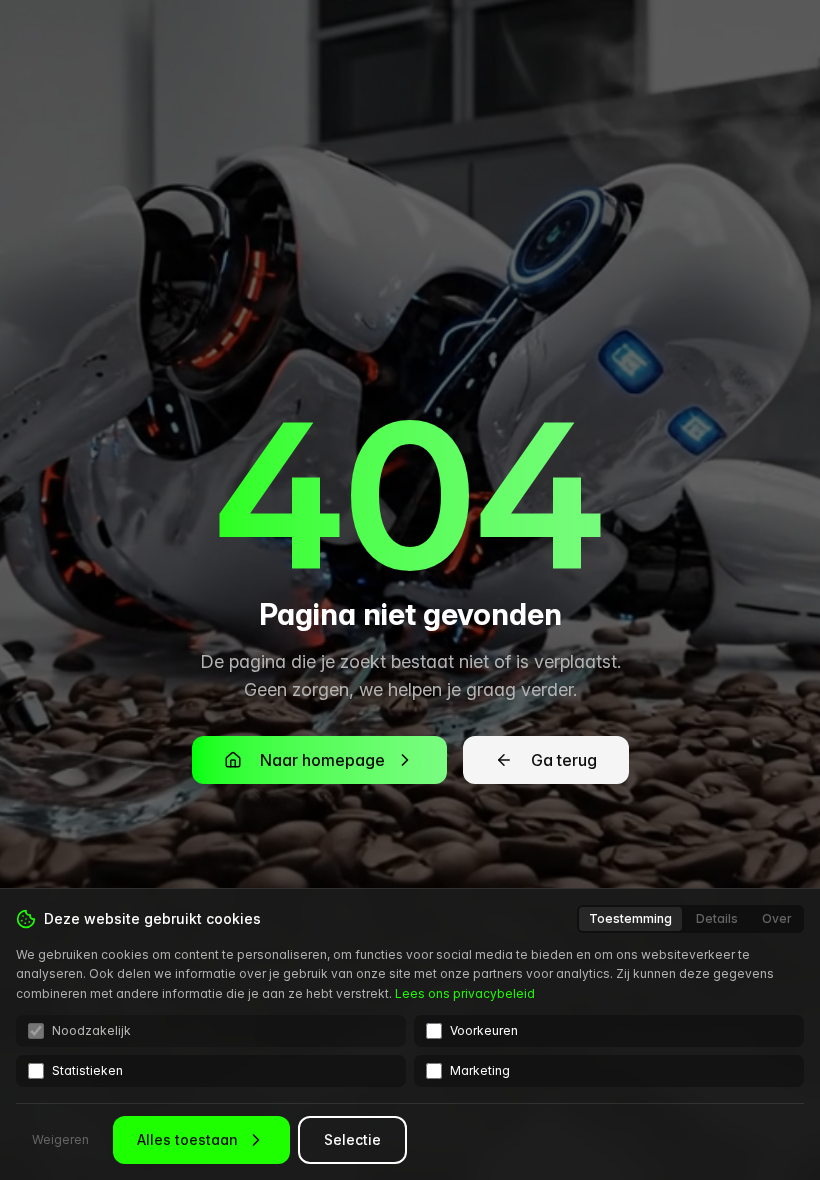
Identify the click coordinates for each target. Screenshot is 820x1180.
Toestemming (630, 918)
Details (717, 918)
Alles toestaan (187, 1139)
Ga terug (564, 760)
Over (777, 918)
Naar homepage (322, 760)
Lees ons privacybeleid (465, 993)
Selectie (352, 1139)
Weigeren (60, 1139)
